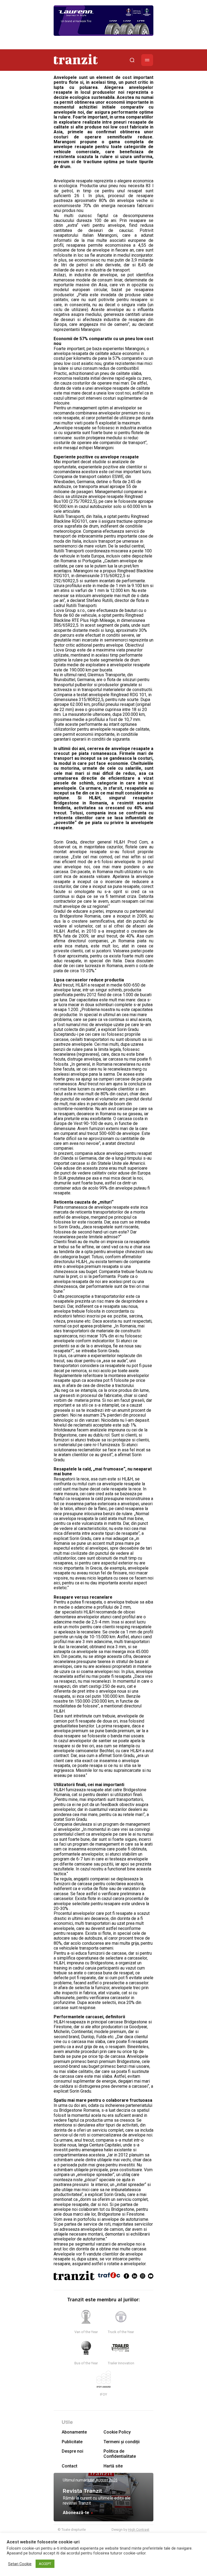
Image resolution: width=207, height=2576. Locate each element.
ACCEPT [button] (45, 2564)
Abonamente (74, 2432)
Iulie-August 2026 (103, 2480)
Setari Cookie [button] (20, 2564)
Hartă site (113, 2466)
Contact (70, 2466)
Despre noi (73, 2451)
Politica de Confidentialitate (120, 2454)
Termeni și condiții (122, 2442)
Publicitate (72, 2442)
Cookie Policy (117, 2432)
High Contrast (139, 2530)
